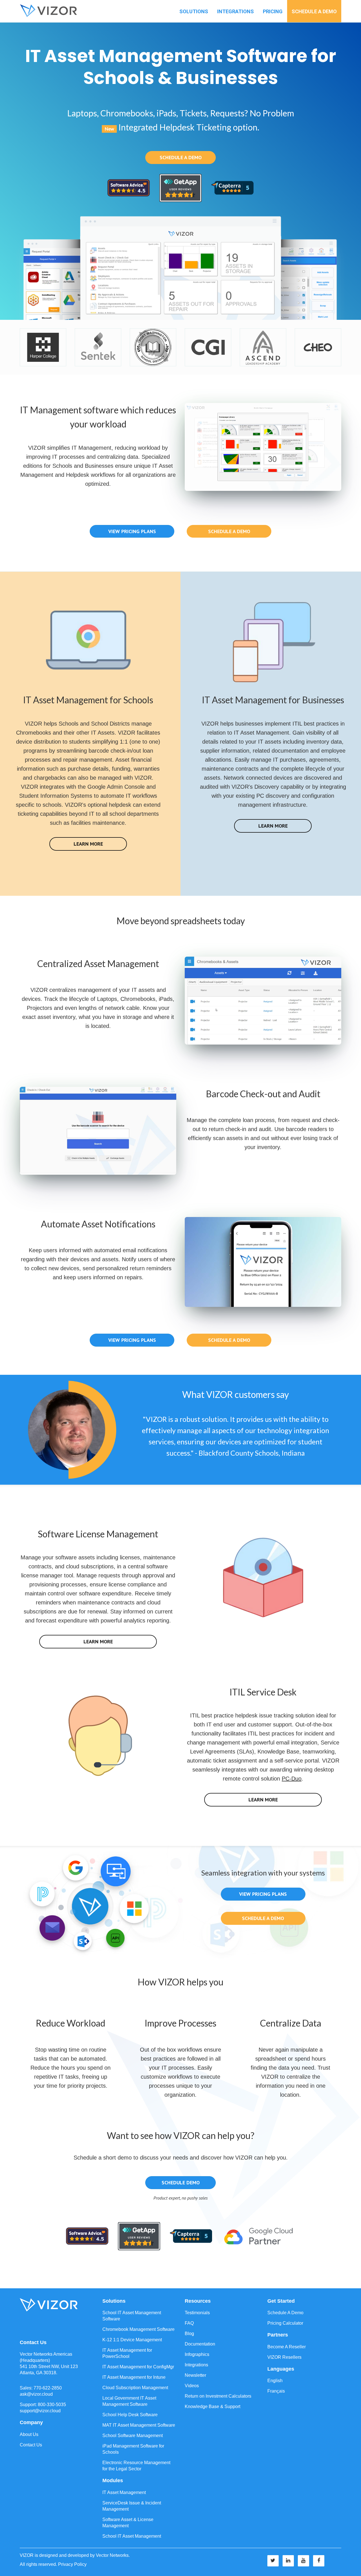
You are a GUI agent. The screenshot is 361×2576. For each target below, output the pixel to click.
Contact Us (31, 2445)
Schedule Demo (181, 2182)
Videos (192, 2386)
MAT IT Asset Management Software (139, 2425)
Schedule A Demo (285, 2313)
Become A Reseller (287, 2347)
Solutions (194, 11)
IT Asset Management (124, 2492)
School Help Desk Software (130, 2415)
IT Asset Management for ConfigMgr (138, 2367)
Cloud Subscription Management (135, 2388)
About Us (29, 2434)
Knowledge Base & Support (213, 2407)
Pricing (273, 11)
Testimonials (197, 2313)
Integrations (235, 11)
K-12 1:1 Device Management (132, 2340)
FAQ (189, 2323)
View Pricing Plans (132, 531)
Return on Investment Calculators (218, 2396)
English (275, 2381)
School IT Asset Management (132, 2536)
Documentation (200, 2344)
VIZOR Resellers (284, 2357)
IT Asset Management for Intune (134, 2377)
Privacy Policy (72, 2564)
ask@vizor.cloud (36, 2394)
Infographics (197, 2354)
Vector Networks (112, 2555)
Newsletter (195, 2375)
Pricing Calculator (285, 2323)
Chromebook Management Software (138, 2329)
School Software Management (133, 2436)
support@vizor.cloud (40, 2411)
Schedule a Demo (314, 11)
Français (276, 2391)
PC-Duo (292, 1779)
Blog (189, 2334)
